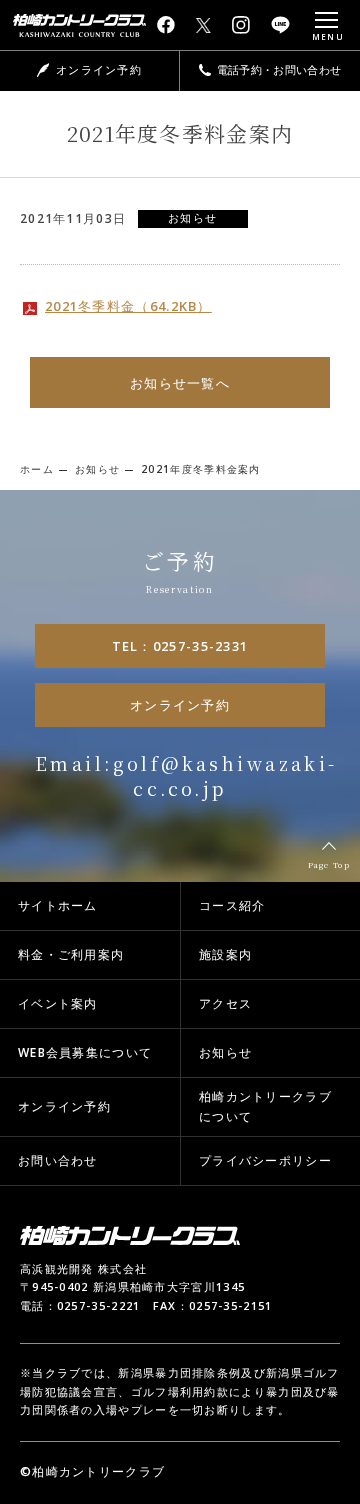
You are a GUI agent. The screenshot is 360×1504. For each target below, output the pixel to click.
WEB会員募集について (85, 1052)
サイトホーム (58, 905)
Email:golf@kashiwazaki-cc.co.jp (186, 775)
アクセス (225, 1003)
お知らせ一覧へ (180, 383)
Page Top (329, 864)
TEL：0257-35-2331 (180, 646)
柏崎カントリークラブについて (265, 1106)
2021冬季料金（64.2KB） (128, 306)
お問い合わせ (58, 1160)
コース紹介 (232, 905)
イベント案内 (58, 1003)
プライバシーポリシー (265, 1160)
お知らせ (225, 1052)
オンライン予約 (180, 705)
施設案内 (225, 954)
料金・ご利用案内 (71, 954)
